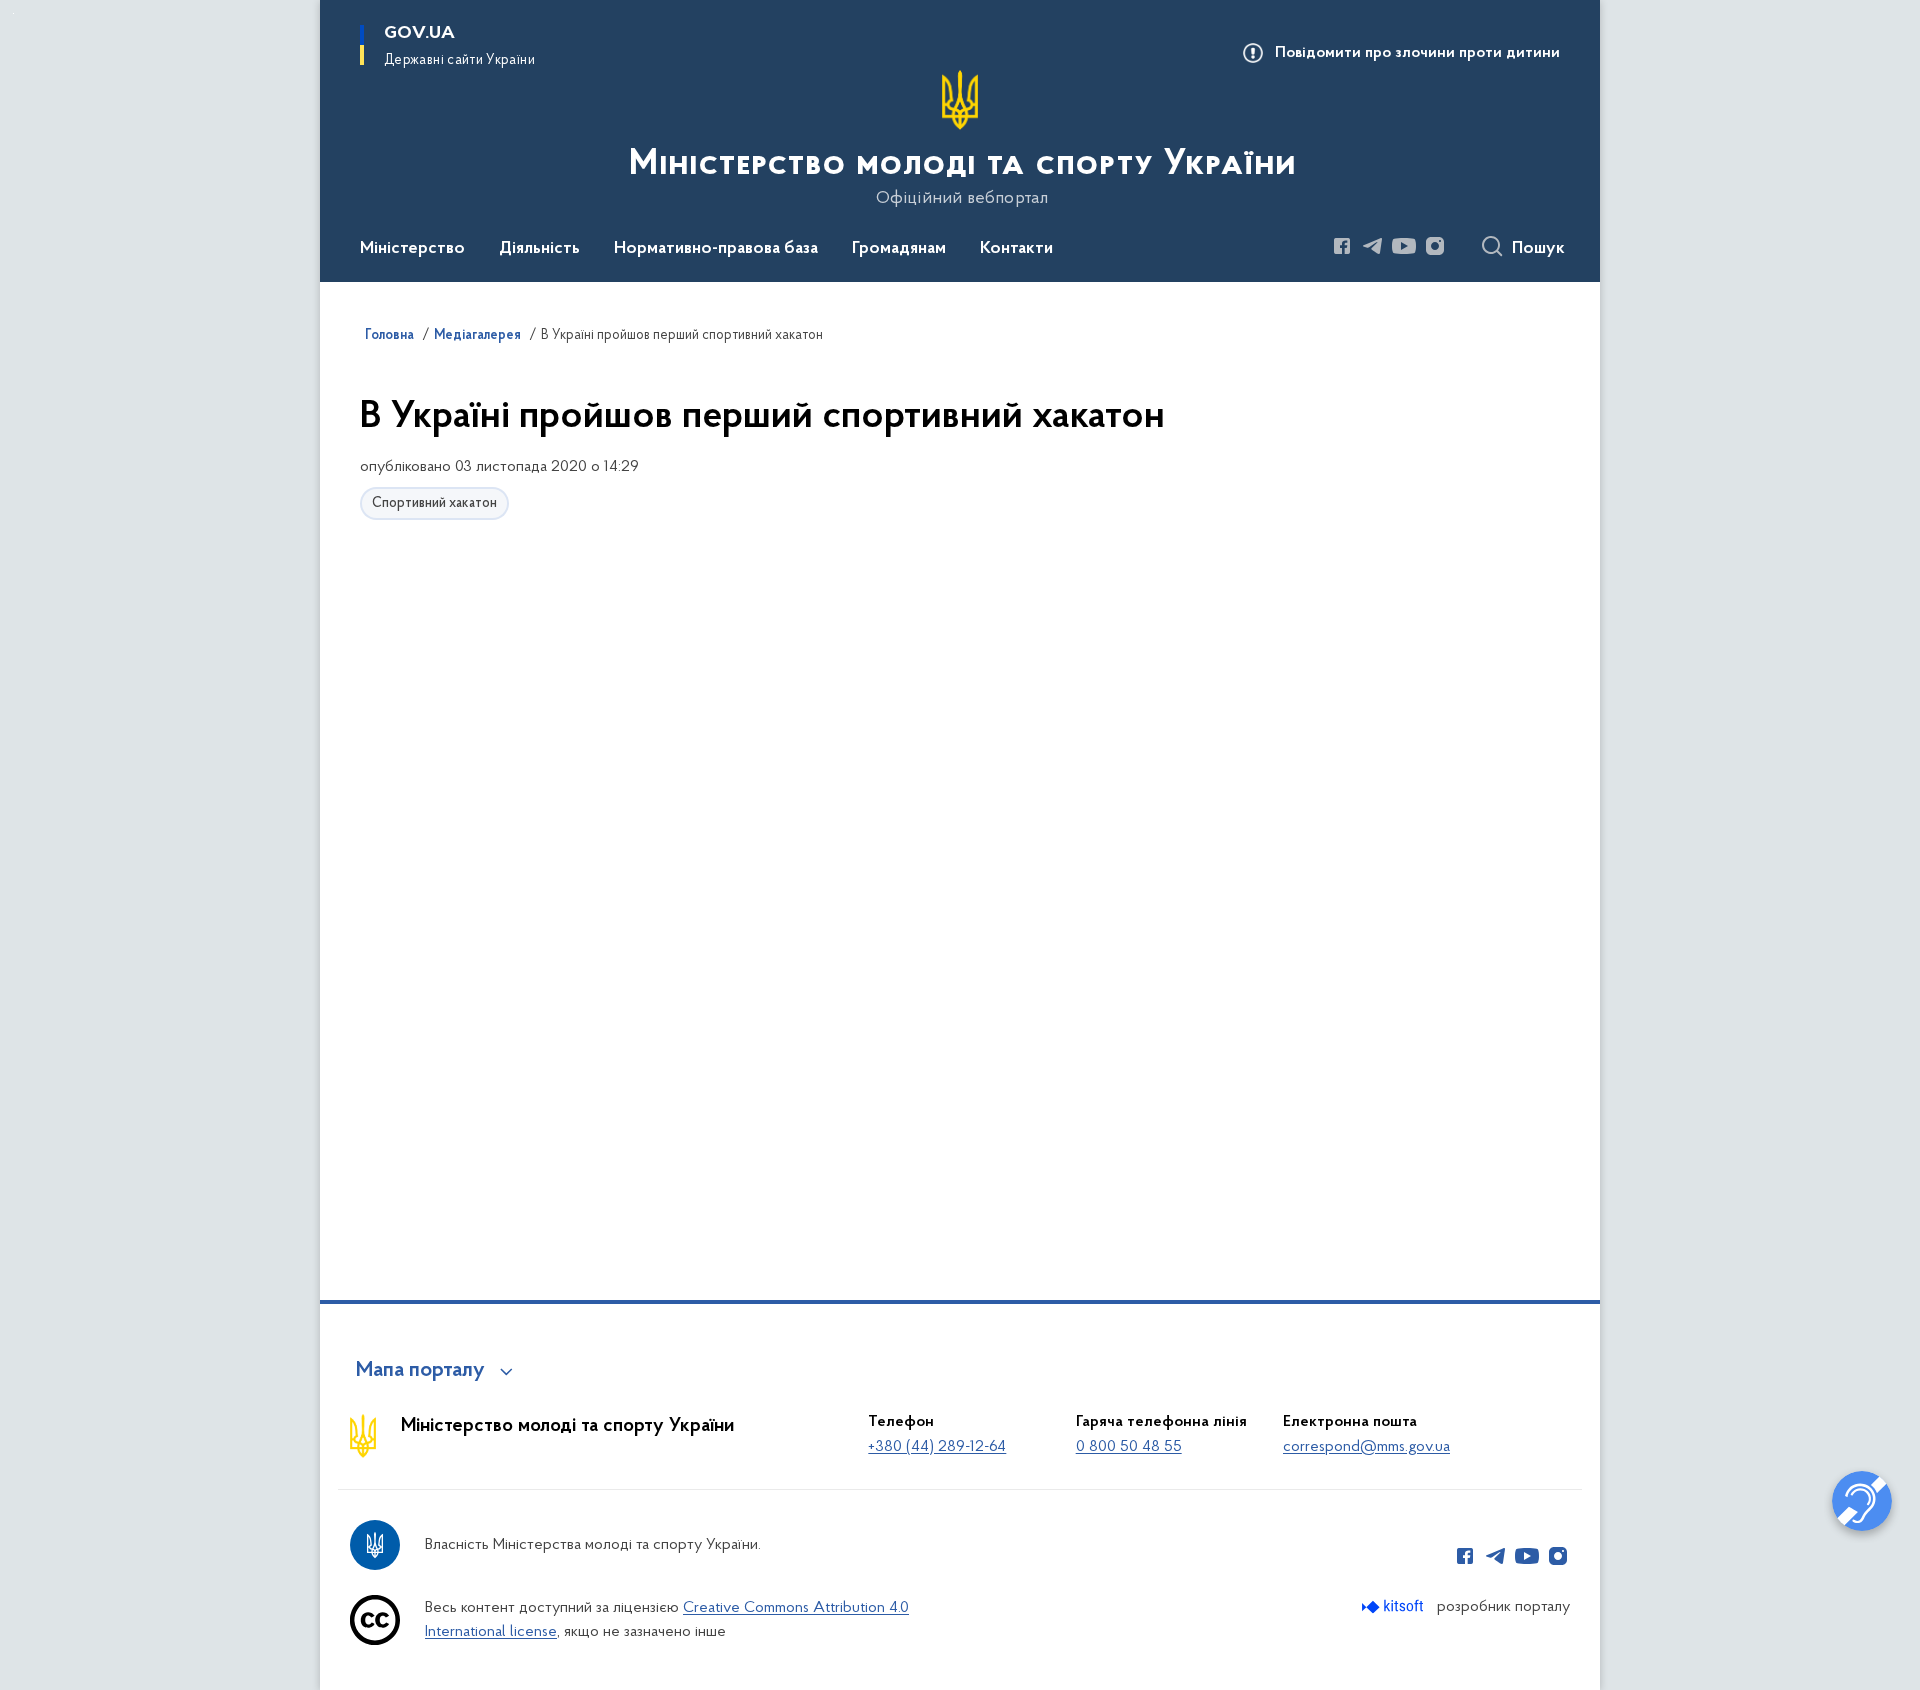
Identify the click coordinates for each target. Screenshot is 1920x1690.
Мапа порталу (420, 1371)
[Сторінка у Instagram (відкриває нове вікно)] (1435, 246)
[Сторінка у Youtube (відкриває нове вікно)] (1404, 246)
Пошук (1538, 249)
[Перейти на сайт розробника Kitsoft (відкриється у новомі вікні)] (1394, 1606)
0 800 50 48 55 (1129, 1447)
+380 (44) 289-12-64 (937, 1447)
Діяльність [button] (539, 249)
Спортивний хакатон (434, 503)
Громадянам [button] (899, 249)
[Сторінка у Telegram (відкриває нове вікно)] (1373, 246)
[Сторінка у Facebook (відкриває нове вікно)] (1342, 246)
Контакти (1016, 249)
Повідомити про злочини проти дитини (1417, 53)
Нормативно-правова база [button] (716, 249)
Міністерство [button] (412, 249)
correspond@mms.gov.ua (1366, 1447)
